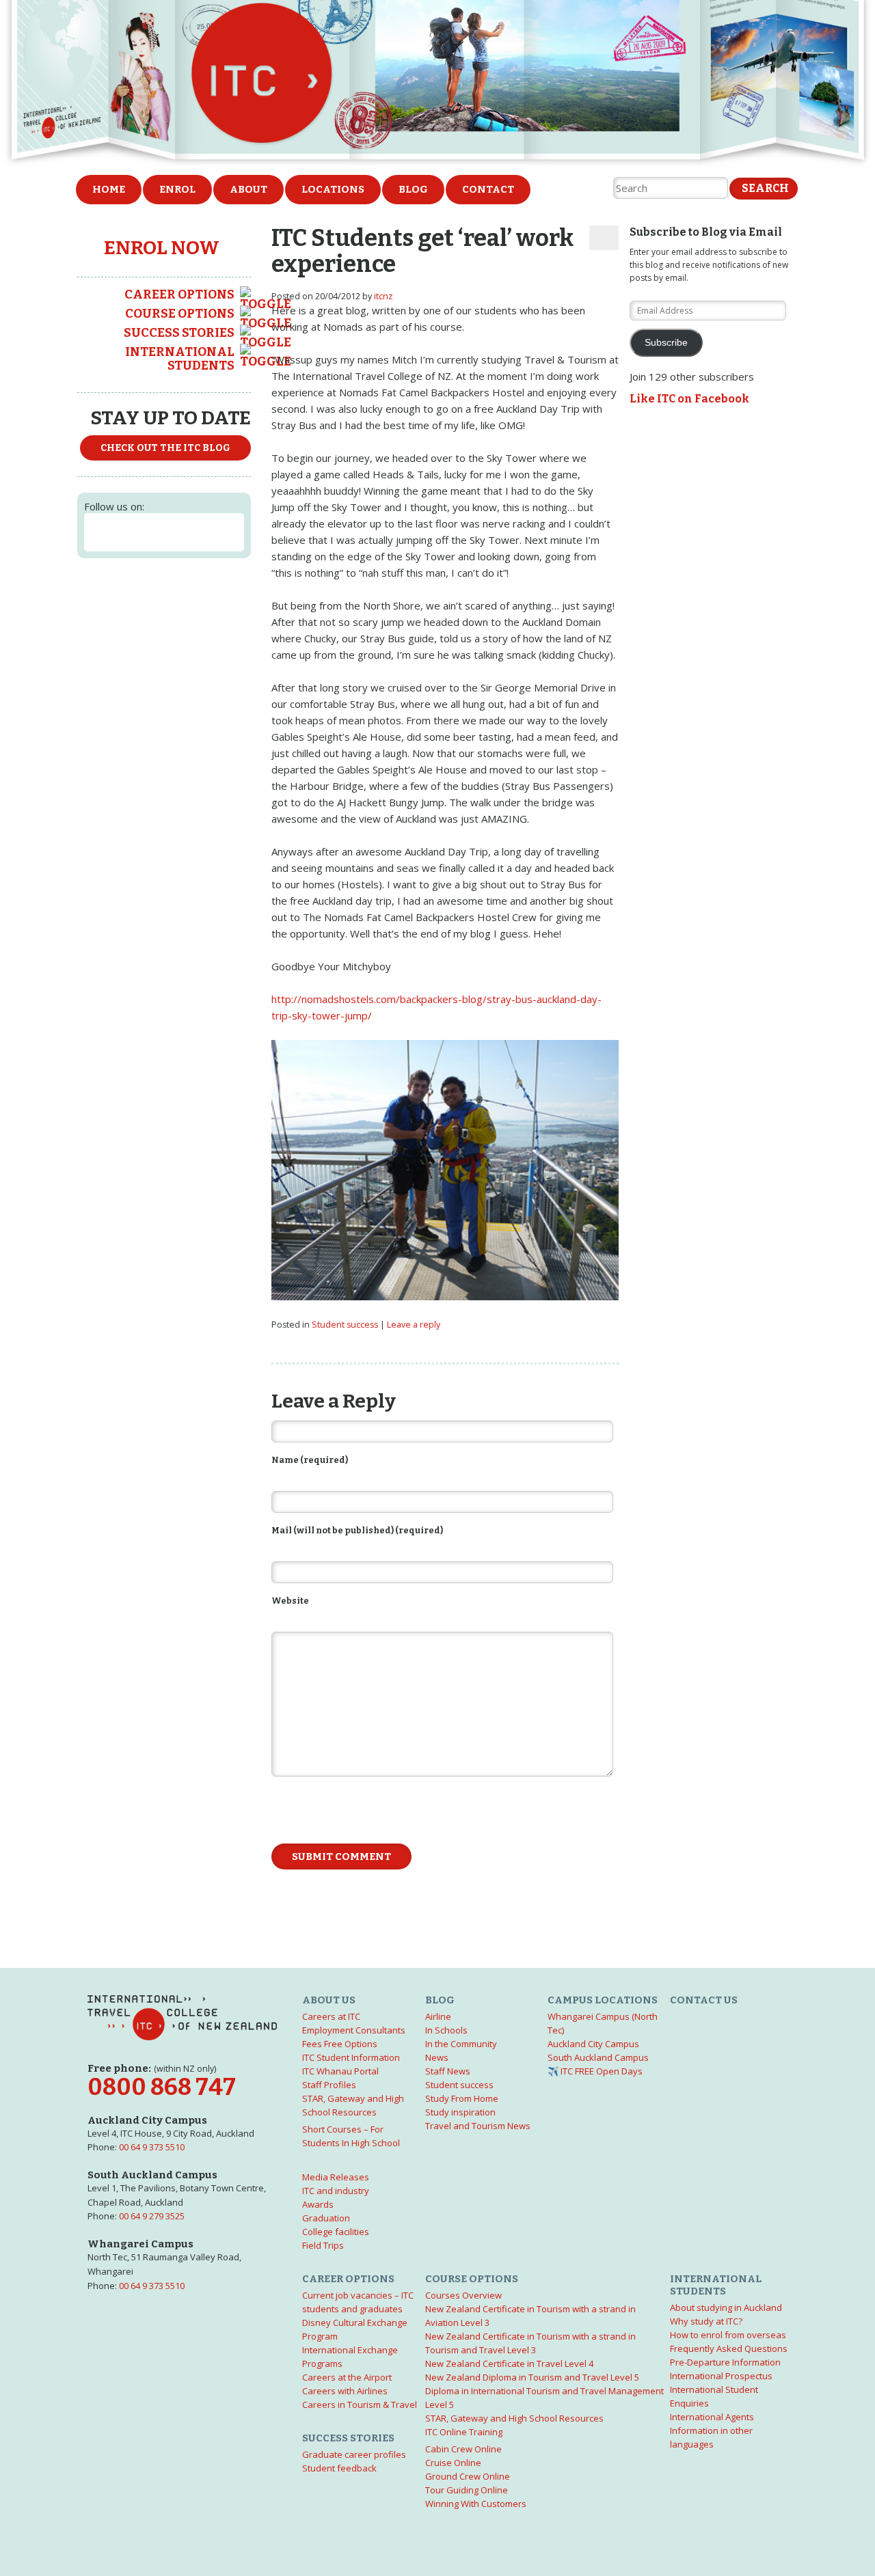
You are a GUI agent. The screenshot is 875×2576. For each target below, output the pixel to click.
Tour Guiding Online (467, 2490)
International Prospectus (721, 2376)
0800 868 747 (162, 2087)
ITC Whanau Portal (340, 2071)
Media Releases (336, 2177)
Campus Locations (603, 2000)
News (437, 2057)
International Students (180, 359)
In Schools (446, 2030)
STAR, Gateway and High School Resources (514, 2418)
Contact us (704, 2000)
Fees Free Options (340, 2044)
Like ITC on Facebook (689, 399)
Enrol (177, 189)
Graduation (326, 2218)
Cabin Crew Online (463, 2449)
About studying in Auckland (726, 2307)
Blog (413, 189)
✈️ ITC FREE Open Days (595, 2071)
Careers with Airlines (345, 2391)
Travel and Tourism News (478, 2126)
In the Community (461, 2044)
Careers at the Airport (347, 2377)
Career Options (179, 294)
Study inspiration (460, 2112)
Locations (333, 189)
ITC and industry (336, 2191)
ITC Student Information (351, 2057)
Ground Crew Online (468, 2476)
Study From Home (462, 2098)
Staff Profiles (329, 2085)
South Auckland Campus (598, 2057)
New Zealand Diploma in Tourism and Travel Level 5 (532, 2377)
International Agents (712, 2417)
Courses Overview (463, 2295)
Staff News (448, 2071)
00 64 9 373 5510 (152, 2147)
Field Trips (323, 2245)
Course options (180, 314)
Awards (318, 2204)
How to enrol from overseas (728, 2335)
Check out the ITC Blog (165, 448)
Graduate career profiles (354, 2454)
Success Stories (179, 333)
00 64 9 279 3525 (152, 2216)
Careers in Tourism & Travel (360, 2404)
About (248, 189)
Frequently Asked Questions (729, 2348)
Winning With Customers (476, 2504)
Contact (488, 189)
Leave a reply (414, 1325)
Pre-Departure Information (725, 2362)
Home (109, 189)
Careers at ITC (331, 2016)
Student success (345, 1325)
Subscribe (666, 343)
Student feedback (339, 2468)
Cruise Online (453, 2463)
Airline (438, 2016)
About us (329, 2000)
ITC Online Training (464, 2432)
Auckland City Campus (593, 2044)
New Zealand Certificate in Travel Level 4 (509, 2363)
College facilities (336, 2232)
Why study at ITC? (706, 2321)
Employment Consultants (354, 2030)
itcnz (383, 296)
